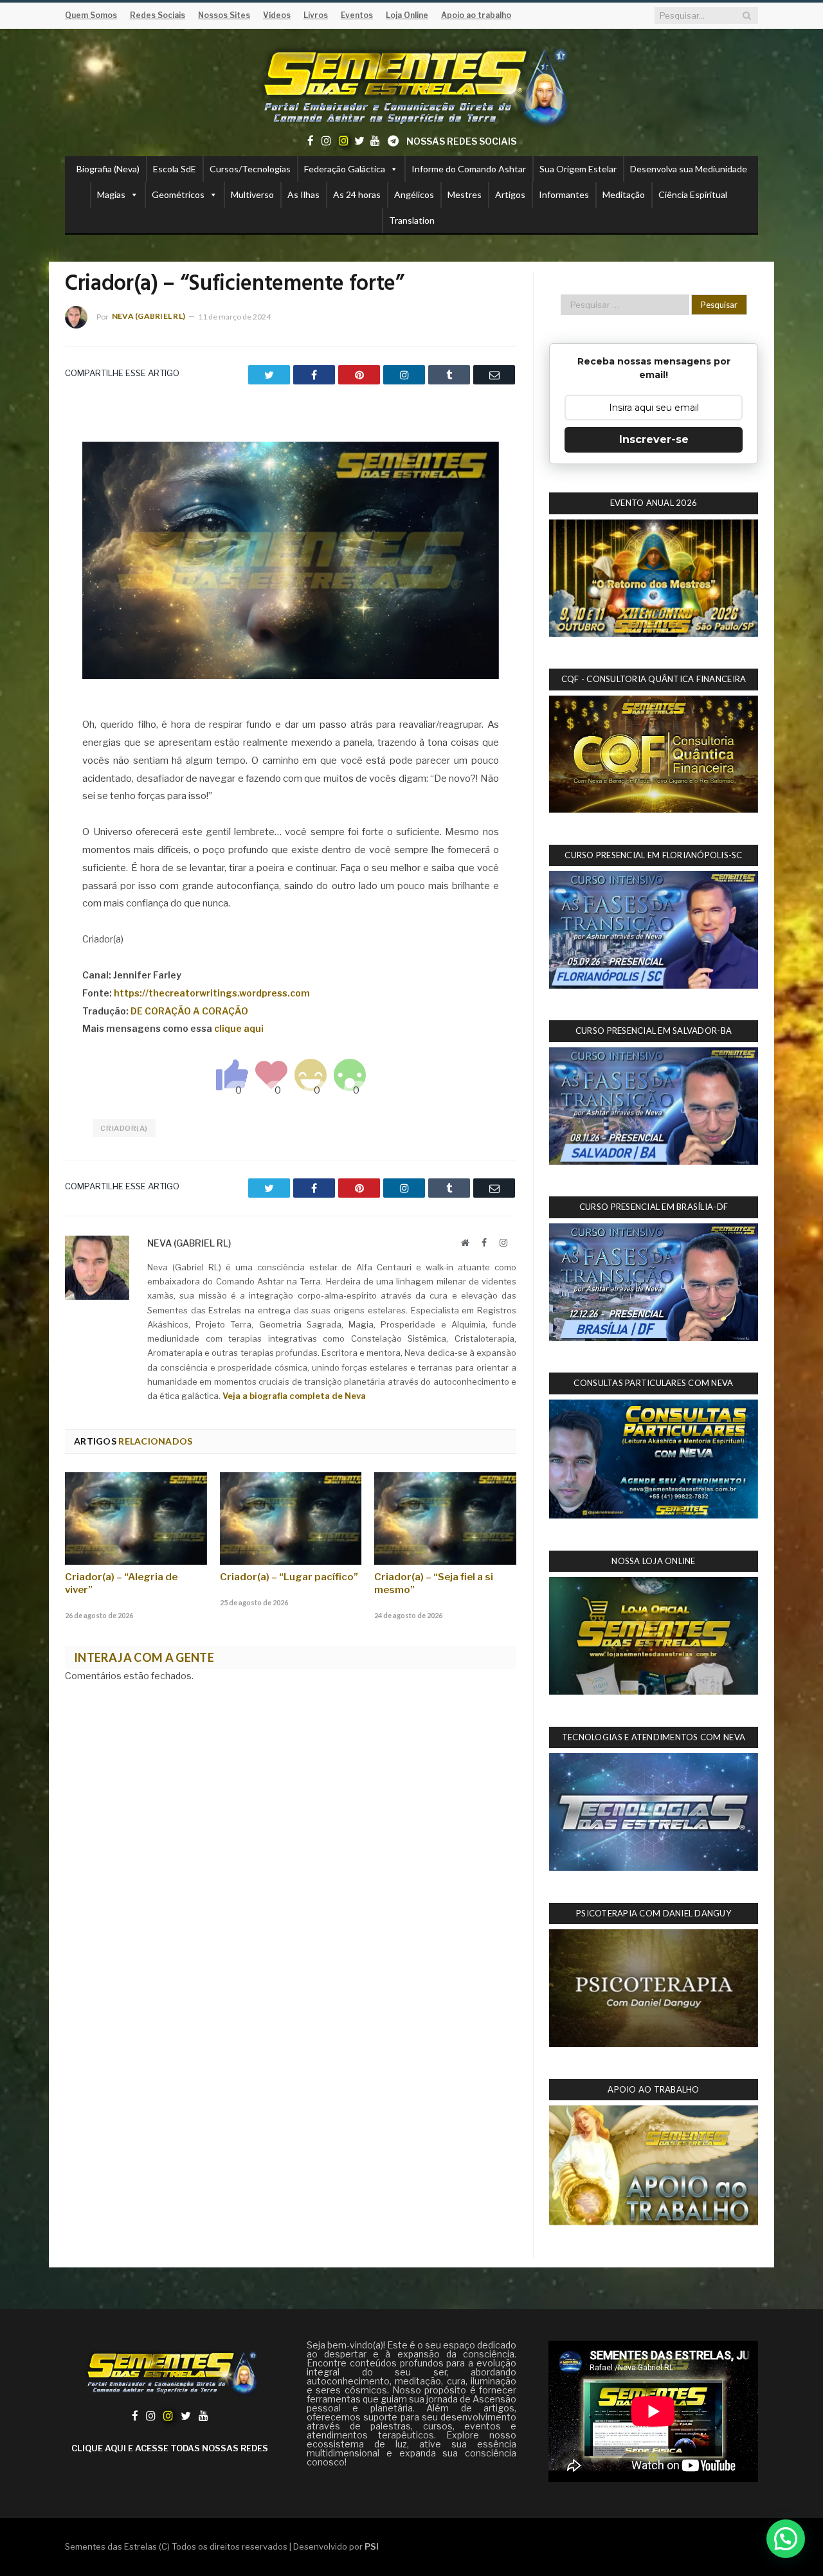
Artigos (510, 194)
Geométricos (178, 194)
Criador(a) (124, 1128)
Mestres (465, 194)
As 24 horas (357, 194)
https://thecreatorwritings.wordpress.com (212, 993)
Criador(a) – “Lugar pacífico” (289, 1577)
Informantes (564, 194)
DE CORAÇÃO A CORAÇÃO (189, 1011)
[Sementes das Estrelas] (412, 85)
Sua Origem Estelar (578, 169)
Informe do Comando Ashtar (469, 169)
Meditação (624, 194)
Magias (111, 194)
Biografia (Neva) (108, 169)
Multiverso (252, 194)
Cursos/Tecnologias (250, 169)
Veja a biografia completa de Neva (294, 1396)
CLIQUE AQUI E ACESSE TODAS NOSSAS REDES (170, 2448)
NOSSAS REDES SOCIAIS (461, 141)
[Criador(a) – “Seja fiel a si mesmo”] (445, 1518)
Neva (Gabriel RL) (149, 316)
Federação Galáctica (345, 169)
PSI (372, 2546)
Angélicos (414, 194)
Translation (412, 220)
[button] (786, 2539)
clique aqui (239, 1028)
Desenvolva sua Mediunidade (689, 169)
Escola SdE (175, 169)
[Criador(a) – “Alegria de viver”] (136, 1518)
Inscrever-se (654, 439)
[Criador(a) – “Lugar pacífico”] (291, 1518)
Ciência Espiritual (693, 194)
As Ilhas (303, 194)
